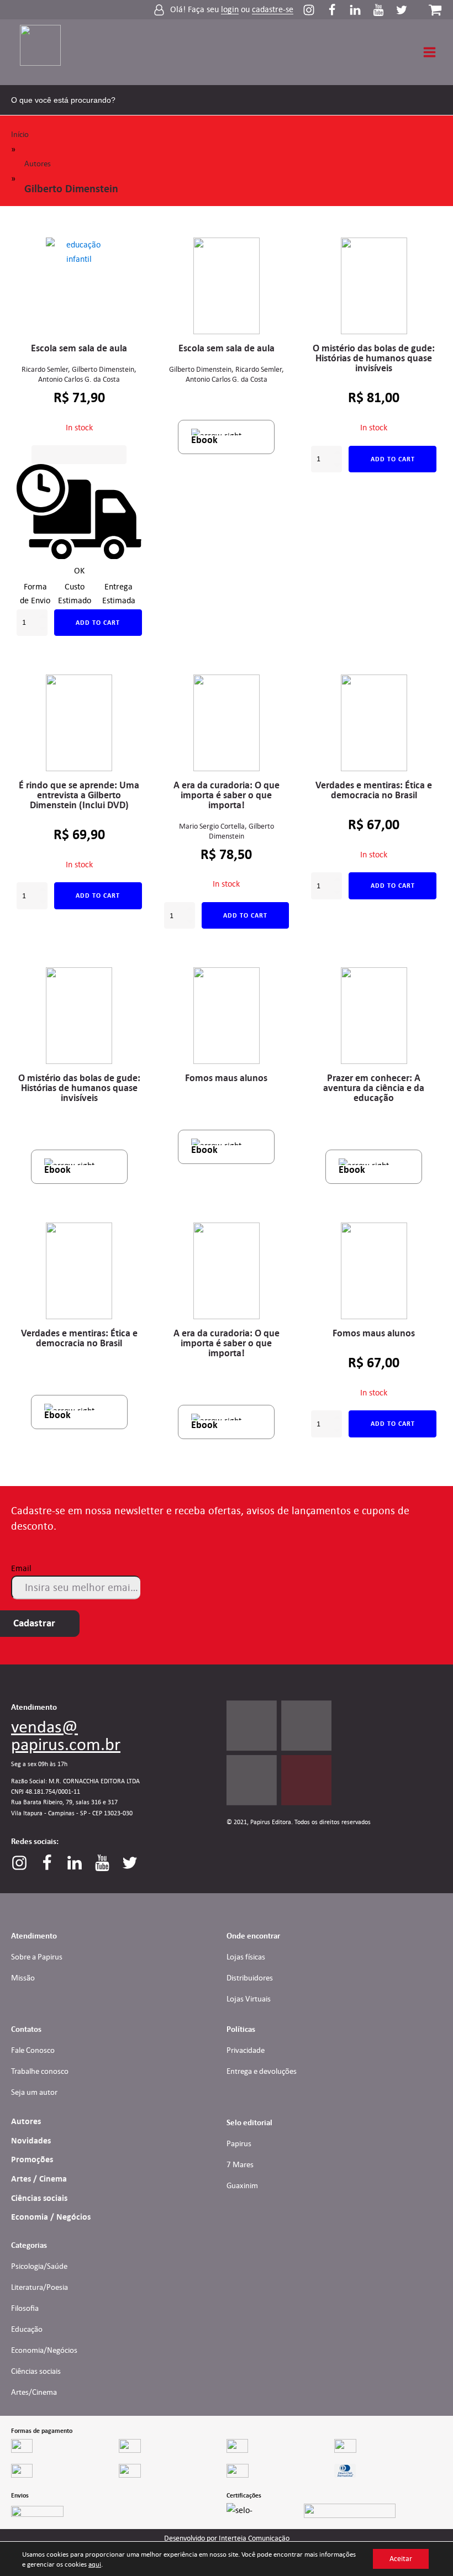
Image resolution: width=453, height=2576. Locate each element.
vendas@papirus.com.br (66, 1735)
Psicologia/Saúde (39, 2266)
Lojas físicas (246, 1957)
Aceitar (401, 2559)
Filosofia (25, 2308)
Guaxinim (242, 2185)
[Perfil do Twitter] (402, 10)
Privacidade (246, 2050)
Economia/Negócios (44, 2350)
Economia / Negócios (51, 2217)
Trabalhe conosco (40, 2071)
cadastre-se (273, 10)
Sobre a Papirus (37, 1957)
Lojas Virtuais (249, 1999)
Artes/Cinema (34, 2392)
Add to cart (98, 623)
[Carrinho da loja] (435, 10)
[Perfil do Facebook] (338, 10)
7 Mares (240, 2164)
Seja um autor (34, 2092)
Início (20, 134)
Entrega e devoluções (262, 2071)
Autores (38, 164)
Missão (23, 1978)
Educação (27, 2329)
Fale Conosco (33, 2050)
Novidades (31, 2141)
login (230, 10)
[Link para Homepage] (47, 52)
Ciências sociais (39, 2198)
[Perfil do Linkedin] (361, 10)
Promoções (32, 2159)
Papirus (239, 2143)
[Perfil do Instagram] (314, 10)
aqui (95, 2564)
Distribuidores (250, 1978)
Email (21, 1568)
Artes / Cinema (39, 2179)
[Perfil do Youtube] (384, 10)
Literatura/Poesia (39, 2287)
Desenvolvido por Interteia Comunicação (227, 2538)
